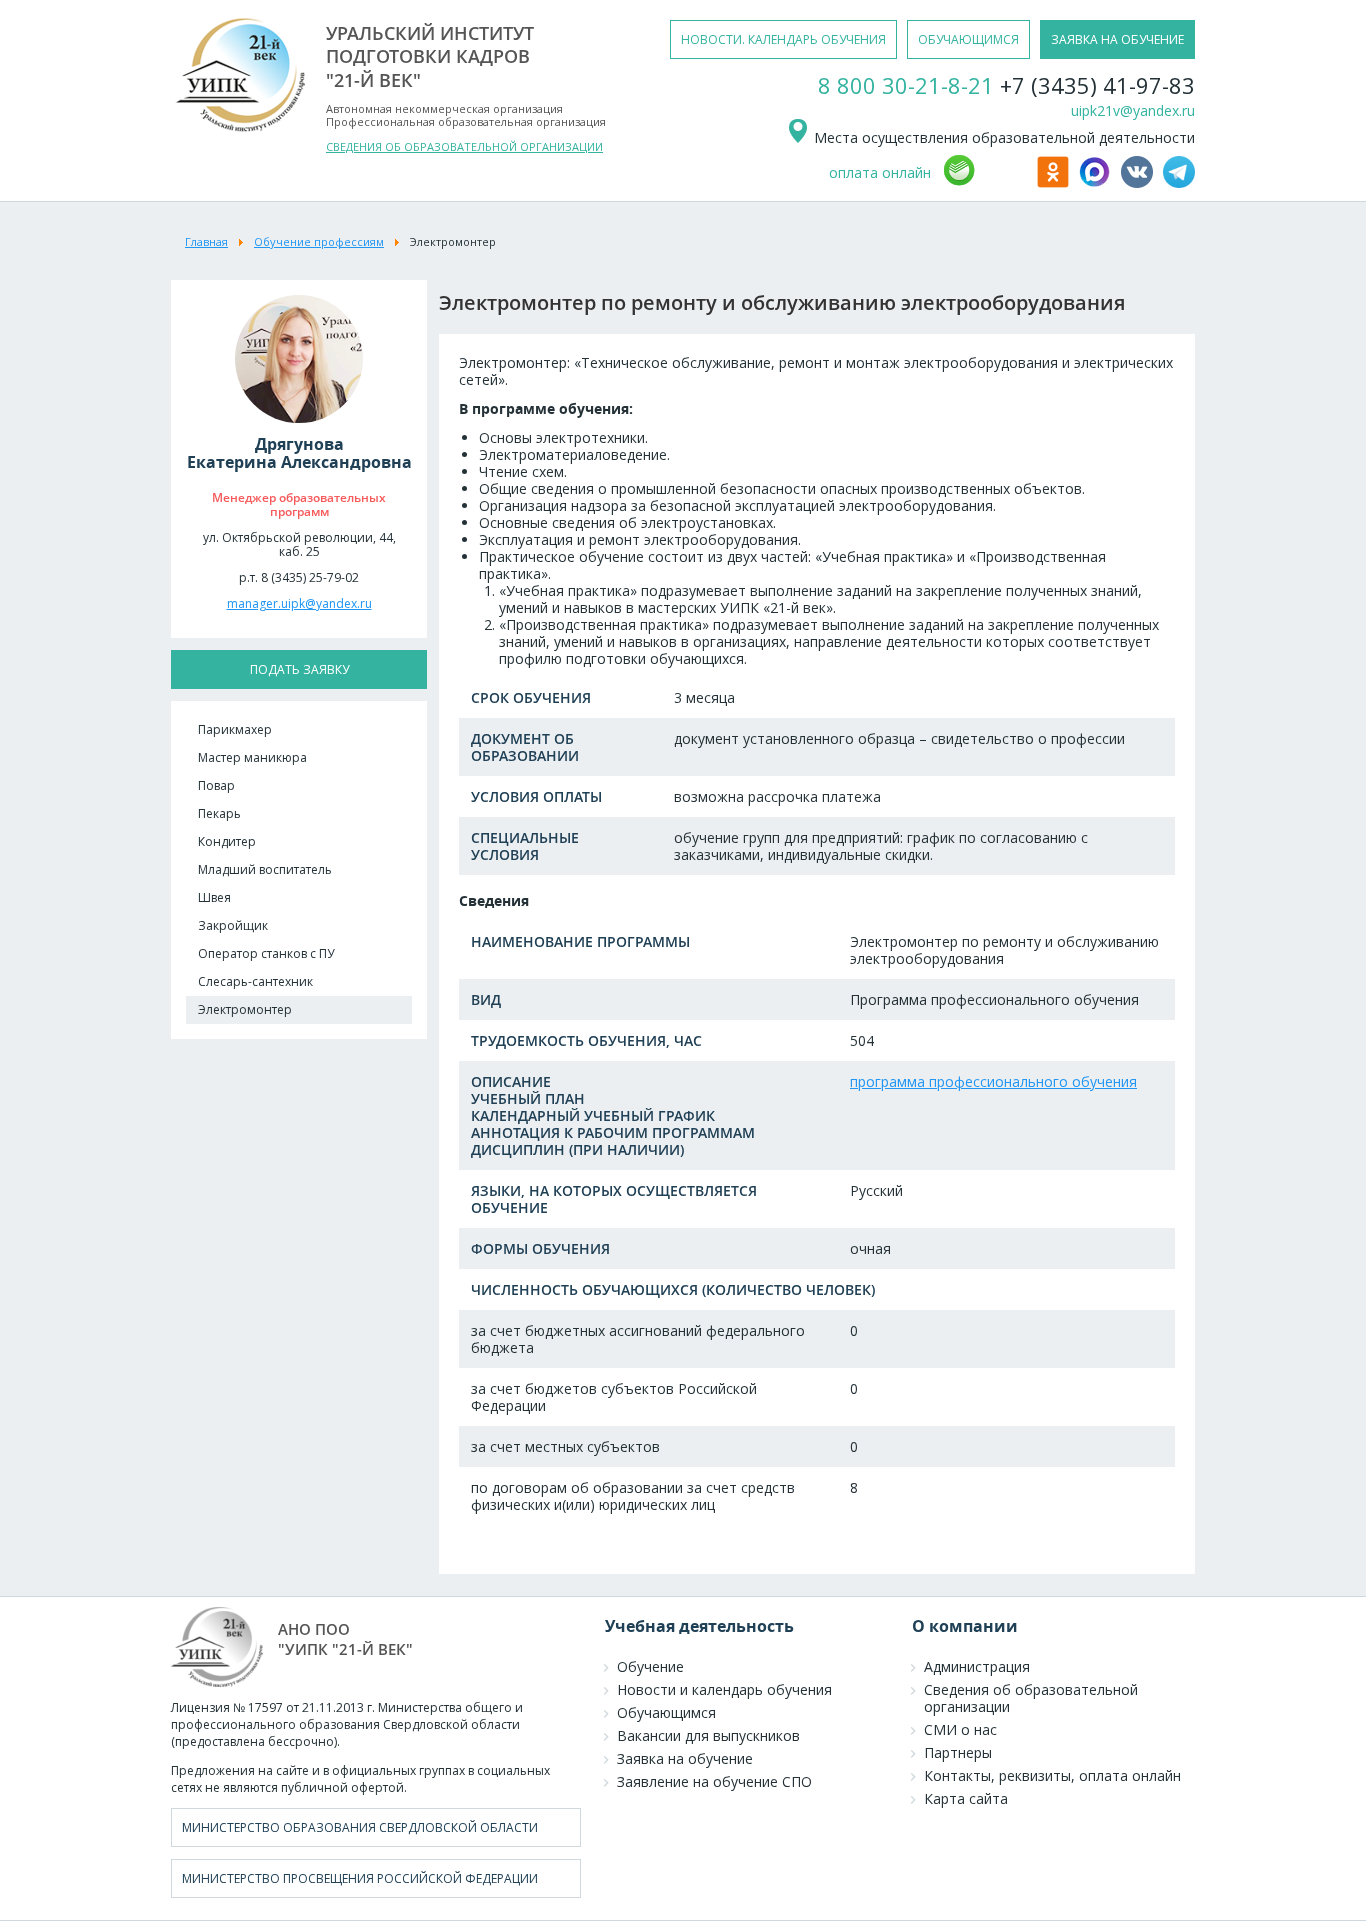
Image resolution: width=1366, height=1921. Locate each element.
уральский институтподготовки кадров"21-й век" (430, 56)
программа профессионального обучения (993, 1081)
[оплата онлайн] (987, 182)
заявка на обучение (1117, 39)
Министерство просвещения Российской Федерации (360, 1878)
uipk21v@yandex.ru (1133, 110)
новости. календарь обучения (783, 39)
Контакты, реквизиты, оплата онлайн (1052, 1775)
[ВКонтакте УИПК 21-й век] (1140, 182)
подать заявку (299, 669)
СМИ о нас (960, 1729)
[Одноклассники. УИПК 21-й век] (1056, 182)
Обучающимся (666, 1712)
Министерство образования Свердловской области (360, 1827)
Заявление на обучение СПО (714, 1781)
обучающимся (968, 39)
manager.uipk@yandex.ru (299, 603)
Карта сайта (966, 1798)
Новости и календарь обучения (724, 1689)
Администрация (977, 1666)
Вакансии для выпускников (708, 1735)
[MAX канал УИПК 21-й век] (1098, 182)
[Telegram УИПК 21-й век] (1179, 182)
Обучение (650, 1666)
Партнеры (958, 1752)
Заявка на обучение (685, 1758)
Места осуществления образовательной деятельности (1002, 137)
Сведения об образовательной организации (1031, 1698)
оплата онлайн (880, 172)
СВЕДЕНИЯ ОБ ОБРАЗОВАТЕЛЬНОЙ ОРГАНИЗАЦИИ (464, 146)
